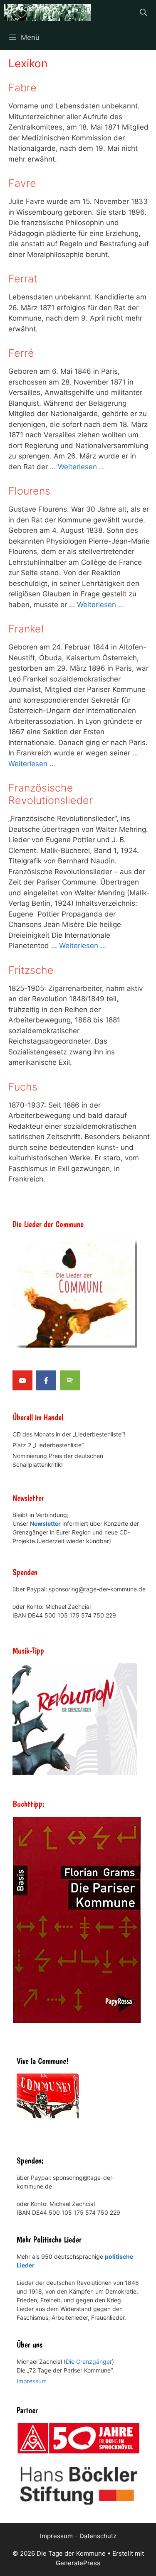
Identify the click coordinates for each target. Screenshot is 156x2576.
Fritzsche (31, 970)
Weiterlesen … (81, 467)
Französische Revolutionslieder (51, 794)
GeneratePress (78, 2563)
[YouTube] (22, 1380)
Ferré (21, 353)
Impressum (32, 2381)
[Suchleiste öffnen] (143, 12)
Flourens (29, 491)
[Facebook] (46, 1380)
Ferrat (23, 279)
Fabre (22, 88)
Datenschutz (98, 2536)
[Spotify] (70, 1380)
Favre (22, 183)
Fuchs (23, 1087)
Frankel (26, 629)
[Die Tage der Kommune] (48, 12)
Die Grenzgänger (89, 2362)
